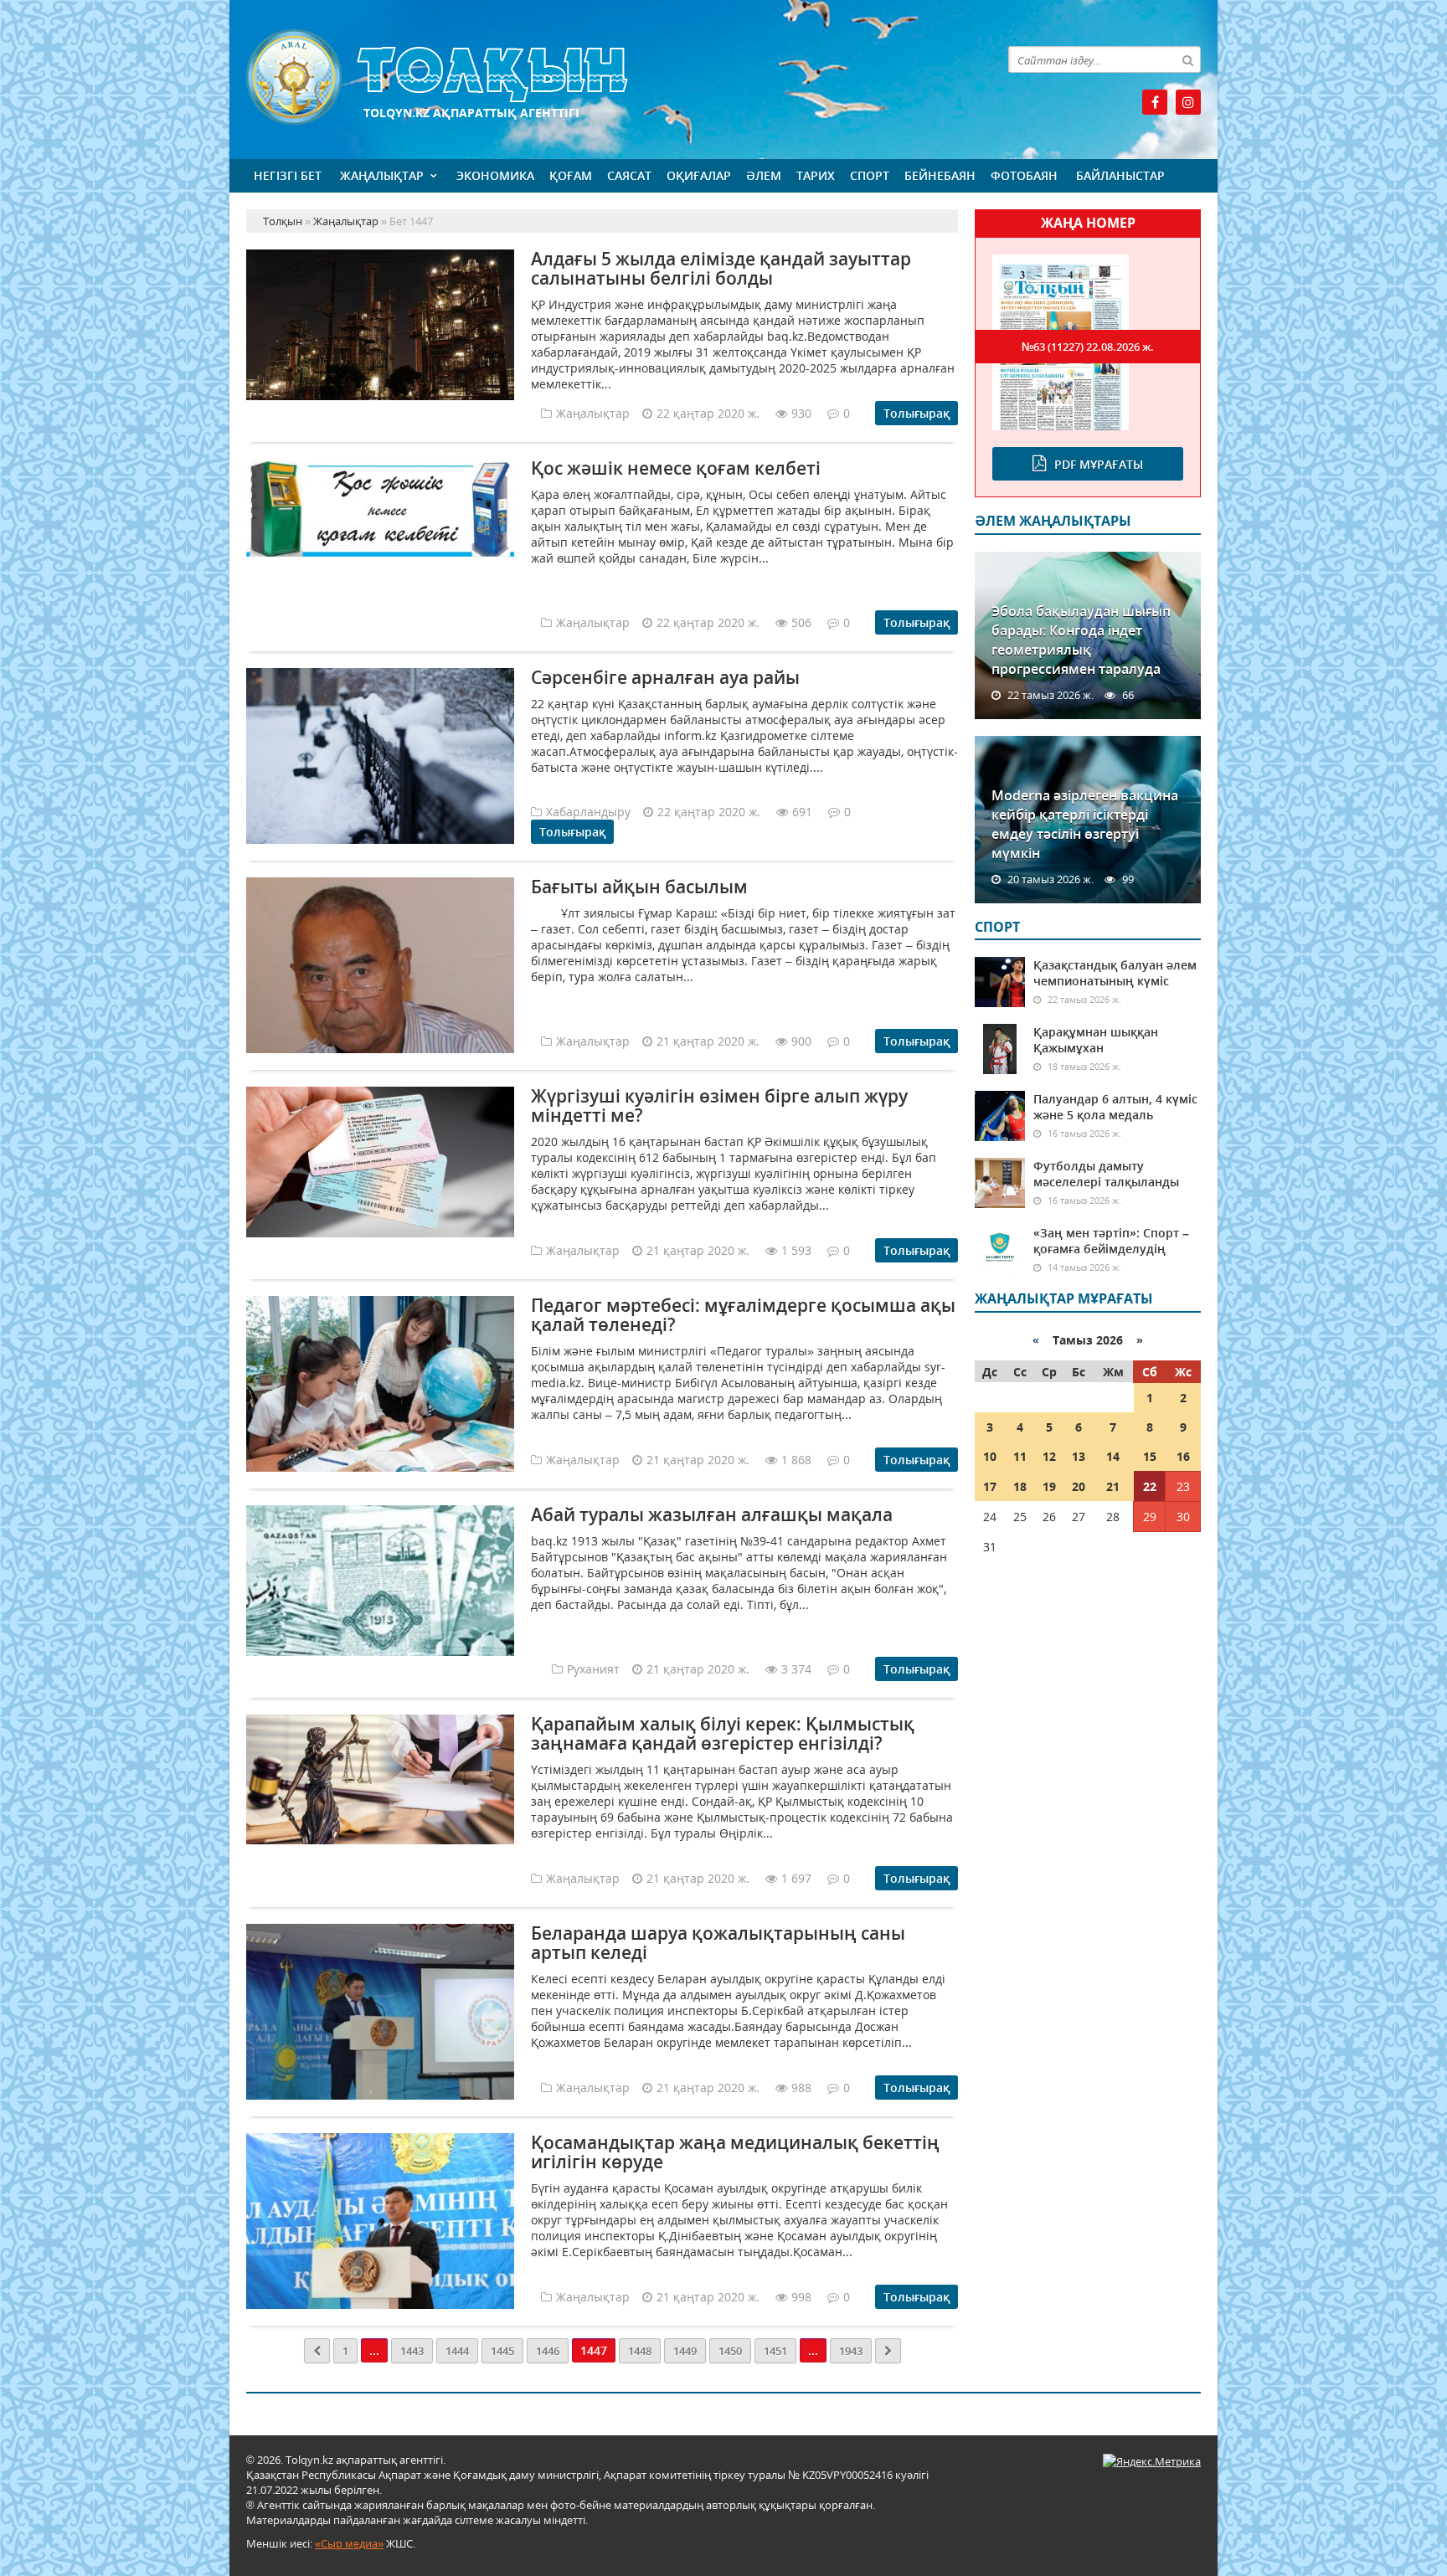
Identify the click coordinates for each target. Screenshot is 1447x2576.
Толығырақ (917, 413)
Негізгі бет (288, 175)
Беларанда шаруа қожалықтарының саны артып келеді (718, 1943)
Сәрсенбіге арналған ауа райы (665, 677)
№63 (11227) (1088, 347)
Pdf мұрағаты (1099, 464)
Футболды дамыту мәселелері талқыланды (1106, 1174)
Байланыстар (1120, 175)
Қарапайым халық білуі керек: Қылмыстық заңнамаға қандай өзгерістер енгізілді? (723, 1733)
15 (1150, 1456)
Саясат (629, 175)
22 (1150, 1486)
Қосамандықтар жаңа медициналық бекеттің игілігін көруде (735, 2152)
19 (1049, 1486)
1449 (685, 2351)
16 (1183, 1456)
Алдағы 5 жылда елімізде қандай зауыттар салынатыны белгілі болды (721, 268)
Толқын (602, 77)
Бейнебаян (940, 175)
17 (990, 1486)
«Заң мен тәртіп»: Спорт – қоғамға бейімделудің (1111, 1241)
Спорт (870, 175)
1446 (548, 2351)
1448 (640, 2351)
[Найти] (1187, 59)
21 (1113, 1486)
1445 (502, 2351)
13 (1079, 1456)
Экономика (495, 175)
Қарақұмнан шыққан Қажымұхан (1096, 1040)
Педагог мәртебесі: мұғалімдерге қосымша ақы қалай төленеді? (743, 1315)
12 (1049, 1456)
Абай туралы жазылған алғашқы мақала (712, 1514)
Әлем (764, 175)
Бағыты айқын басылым (639, 887)
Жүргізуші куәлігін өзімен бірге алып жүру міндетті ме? (719, 1105)
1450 (730, 2351)
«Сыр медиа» (349, 2543)
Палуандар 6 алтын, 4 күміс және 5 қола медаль (1115, 1107)
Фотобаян (1024, 175)
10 (990, 1456)
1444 (457, 2351)
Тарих (816, 175)
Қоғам (571, 175)
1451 (775, 2351)
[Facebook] (1155, 102)
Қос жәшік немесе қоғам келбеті (676, 468)
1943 (851, 2351)
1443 (412, 2351)
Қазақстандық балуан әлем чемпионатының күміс (1115, 973)
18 (1020, 1486)
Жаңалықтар (382, 175)
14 (1113, 1456)
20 (1079, 1486)
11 (1020, 1456)
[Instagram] (1188, 102)
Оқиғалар (699, 175)
